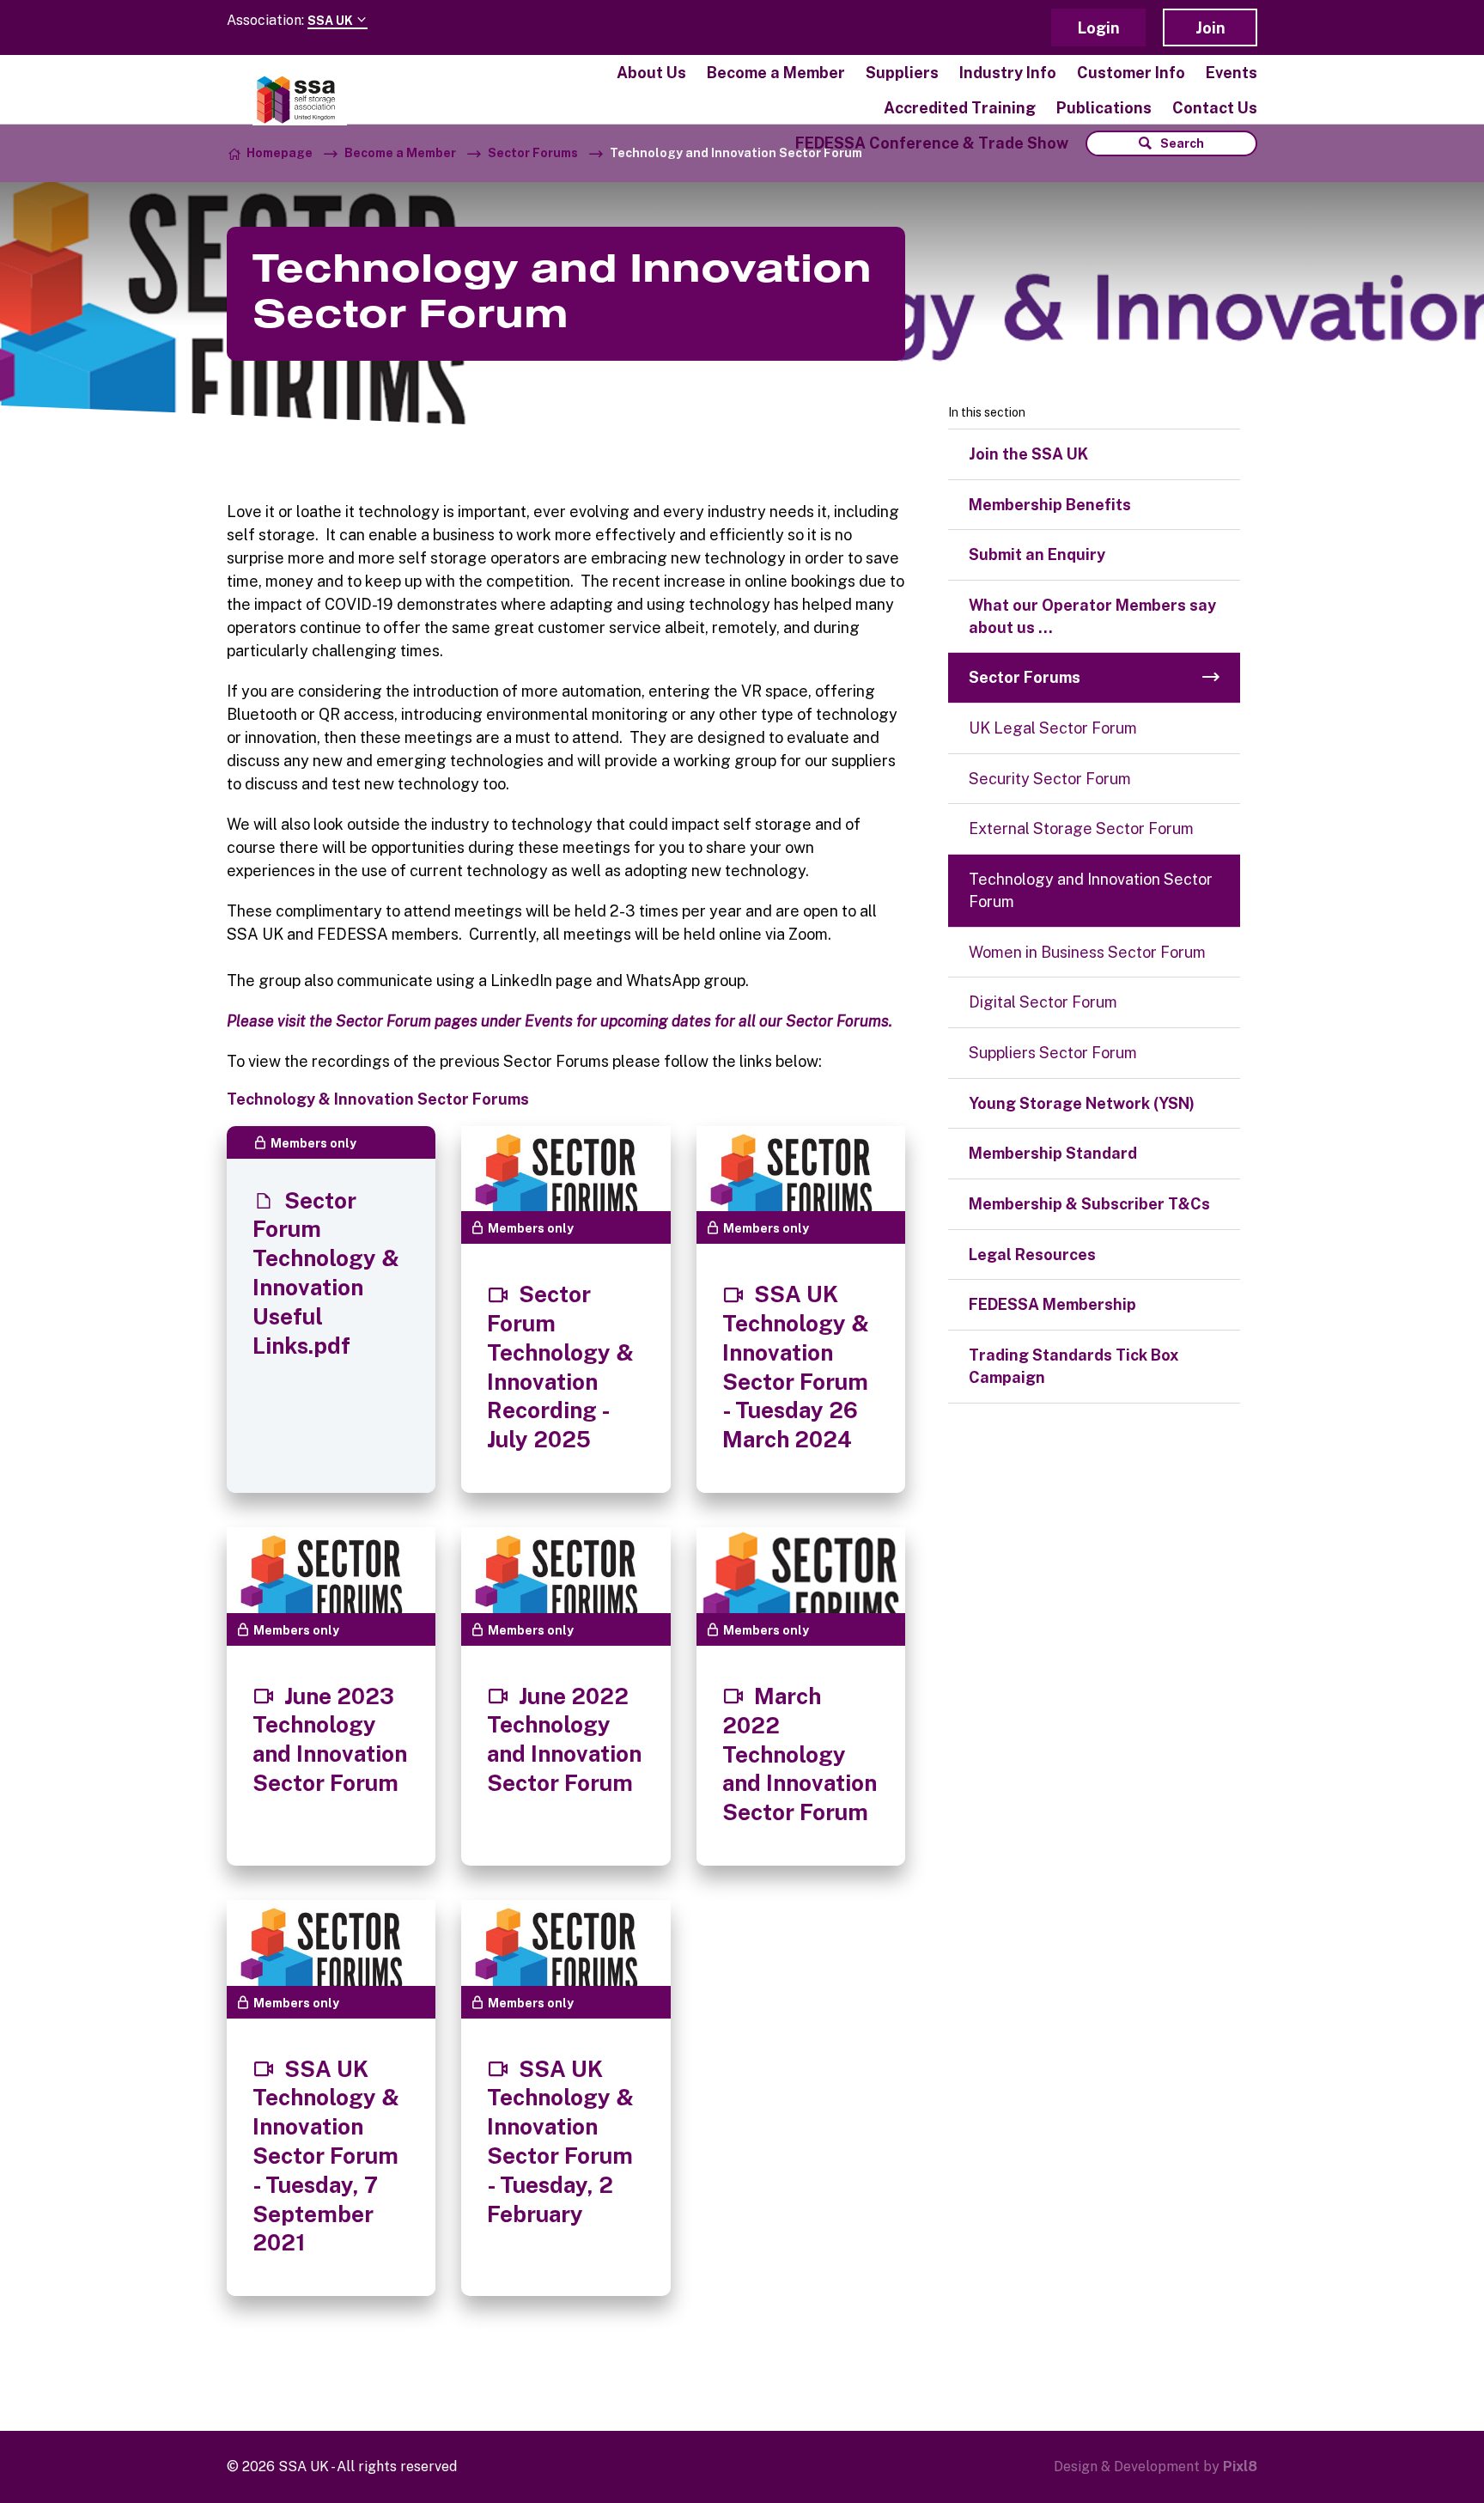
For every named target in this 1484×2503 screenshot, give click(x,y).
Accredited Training (960, 108)
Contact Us (1215, 108)
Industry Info (1008, 73)
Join (1210, 28)
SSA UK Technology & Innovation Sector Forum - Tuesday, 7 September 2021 (326, 2156)
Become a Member (776, 73)
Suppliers (902, 73)
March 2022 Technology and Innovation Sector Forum (800, 1754)
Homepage (280, 153)
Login (1099, 28)
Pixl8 (1240, 2466)
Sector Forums (533, 153)
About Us (651, 73)
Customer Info (1131, 73)
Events (1232, 73)
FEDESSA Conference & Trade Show (932, 143)
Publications (1104, 108)
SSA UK (331, 21)
